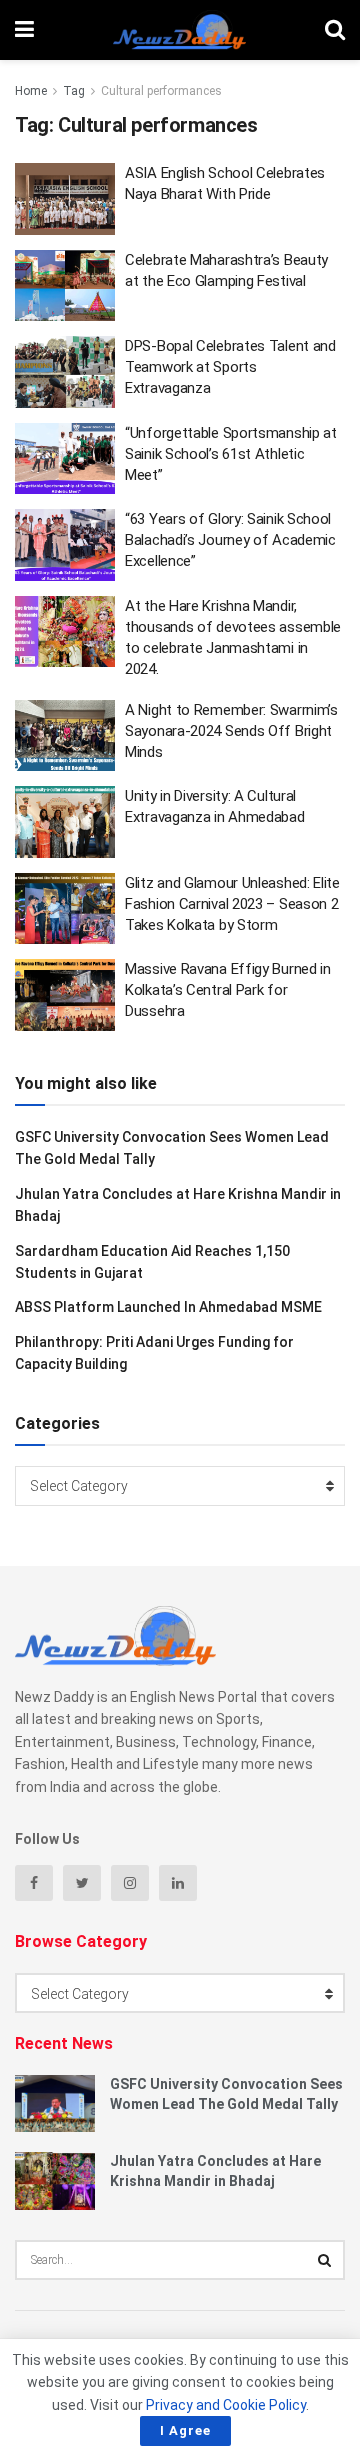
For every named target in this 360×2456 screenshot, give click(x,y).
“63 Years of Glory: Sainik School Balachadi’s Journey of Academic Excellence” (230, 540)
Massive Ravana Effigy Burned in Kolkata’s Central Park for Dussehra (228, 990)
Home (31, 91)
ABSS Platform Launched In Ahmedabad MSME (168, 1307)
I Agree (185, 2430)
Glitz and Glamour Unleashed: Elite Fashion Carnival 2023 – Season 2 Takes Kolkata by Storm (232, 904)
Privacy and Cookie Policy (226, 2405)
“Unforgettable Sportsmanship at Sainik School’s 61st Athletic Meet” (231, 454)
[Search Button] (325, 2260)
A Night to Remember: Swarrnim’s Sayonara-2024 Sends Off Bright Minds (231, 731)
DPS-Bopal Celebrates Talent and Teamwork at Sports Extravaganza (230, 367)
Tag (74, 91)
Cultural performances (161, 91)
